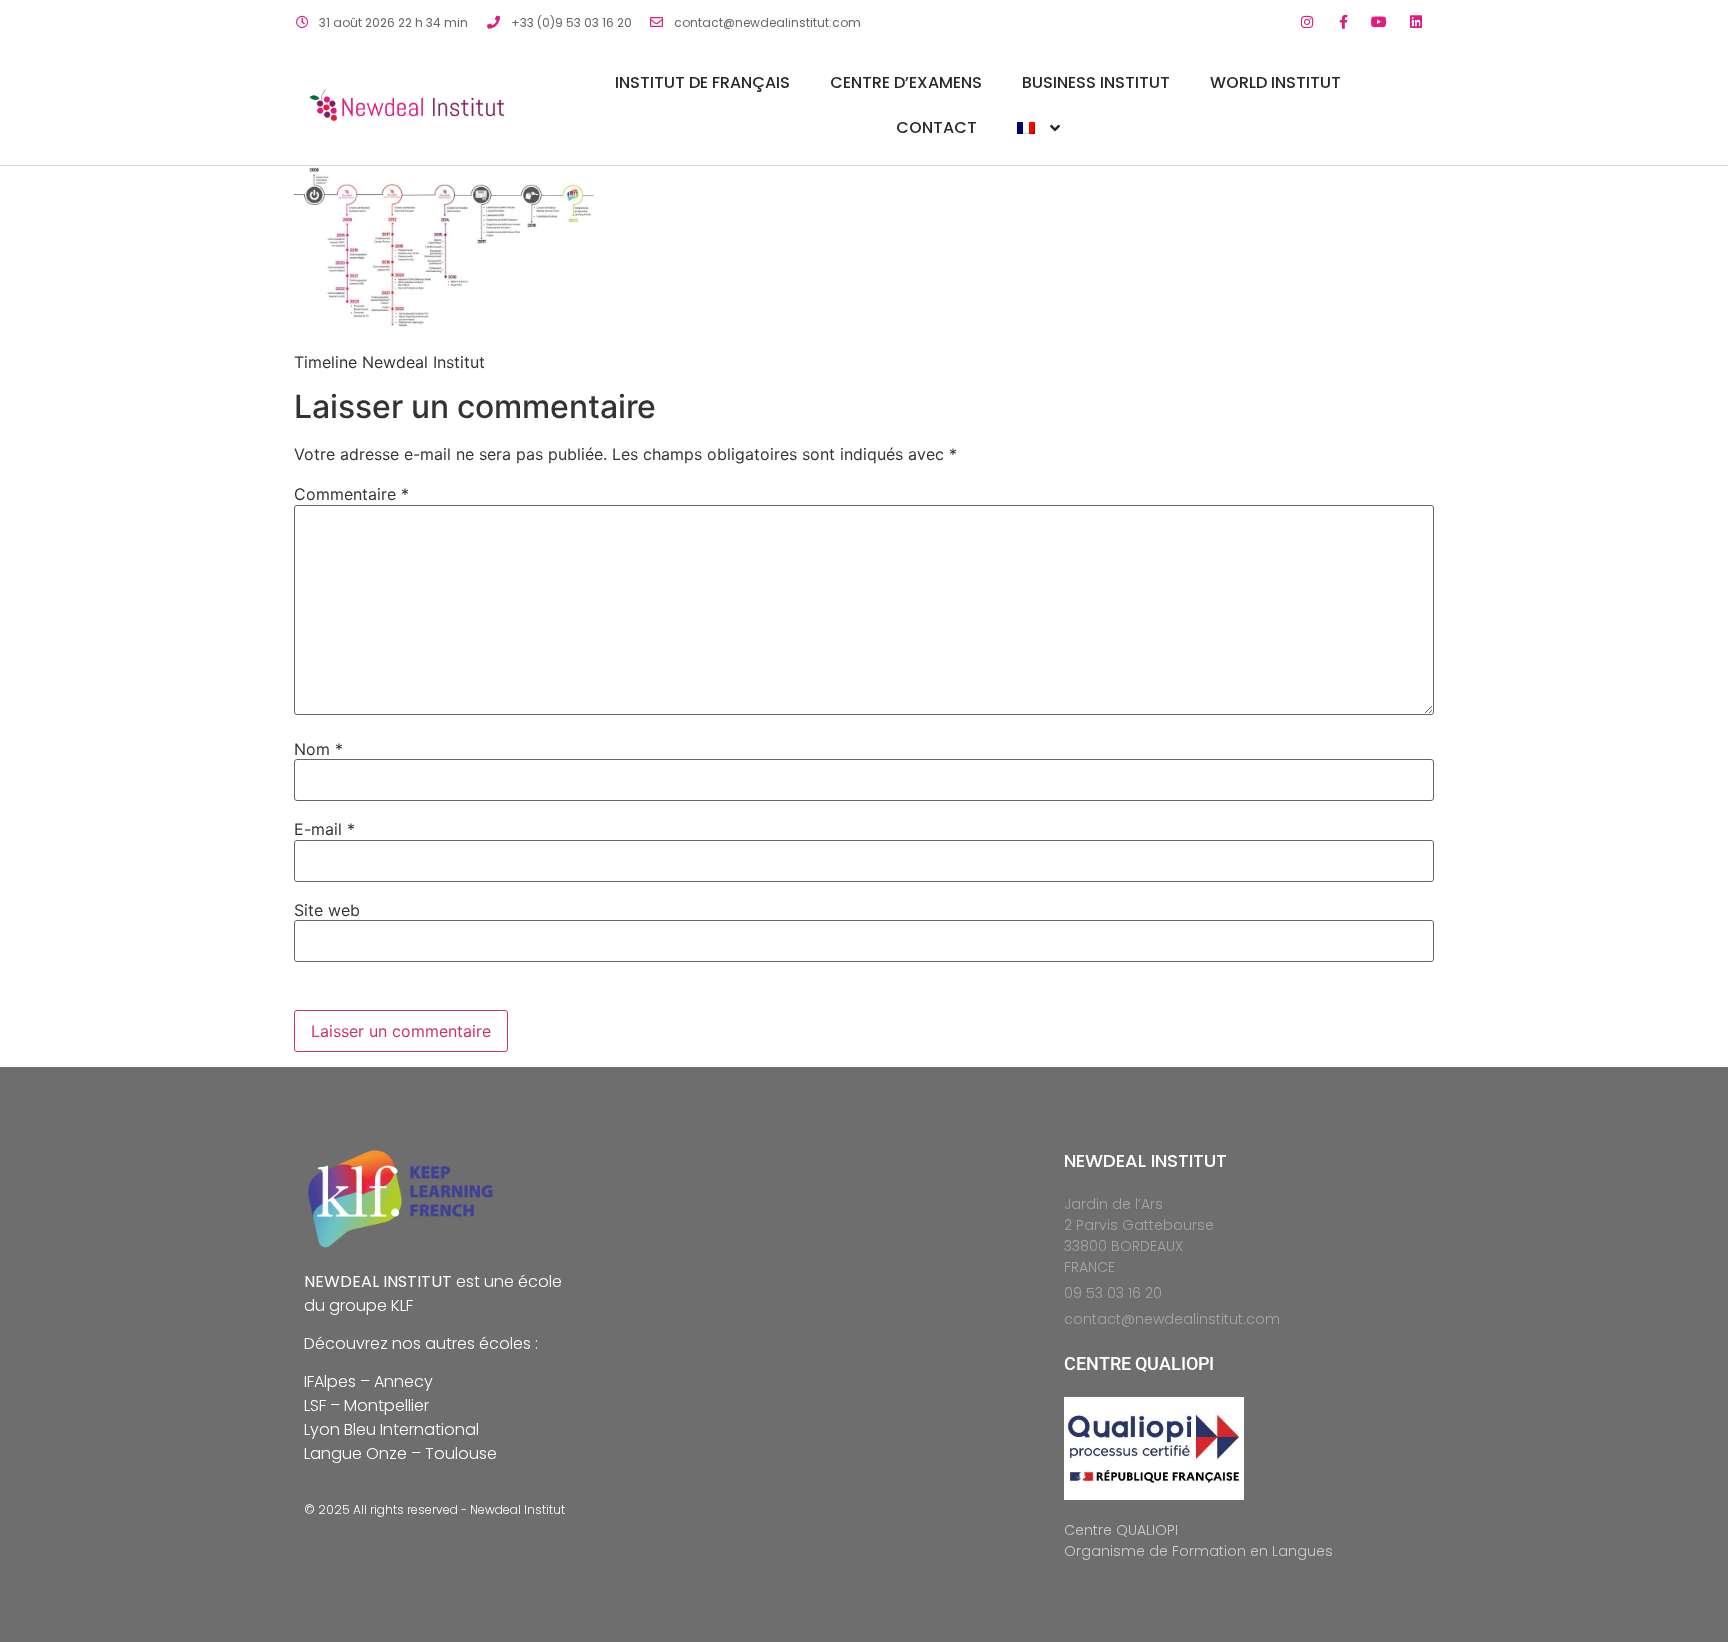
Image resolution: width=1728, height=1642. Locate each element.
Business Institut (1096, 82)
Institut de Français (702, 82)
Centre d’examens (906, 82)
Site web (327, 910)
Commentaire (351, 494)
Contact (936, 127)
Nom (318, 749)
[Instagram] (1306, 22)
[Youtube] (1379, 22)
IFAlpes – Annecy (368, 1381)
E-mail (324, 829)
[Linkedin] (1416, 22)
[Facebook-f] (1343, 22)
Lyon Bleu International (391, 1429)
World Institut (1275, 82)
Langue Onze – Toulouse (400, 1453)
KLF (402, 1305)
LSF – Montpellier (366, 1405)
